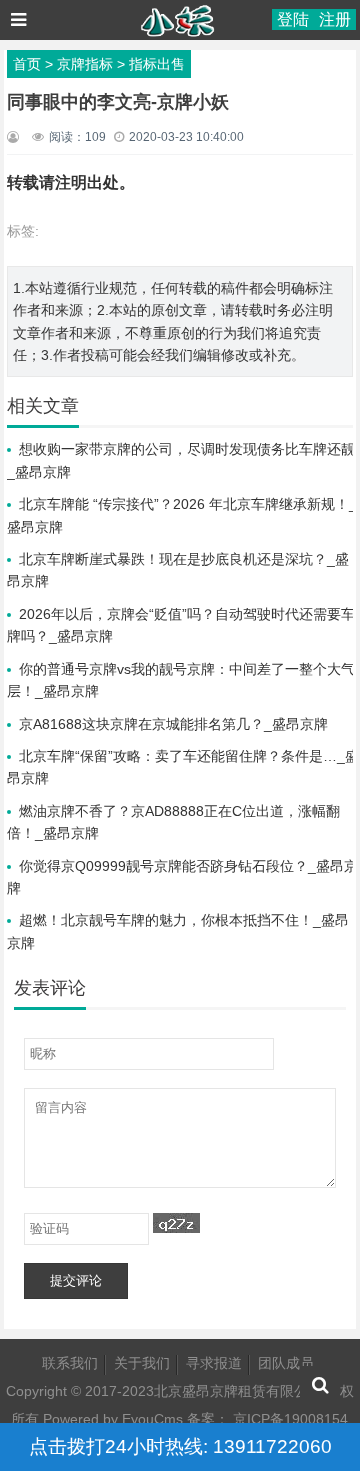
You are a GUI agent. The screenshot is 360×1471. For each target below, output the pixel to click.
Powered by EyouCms (111, 1419)
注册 (335, 19)
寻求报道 (214, 1363)
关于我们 (142, 1363)
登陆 (293, 19)
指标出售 (157, 64)
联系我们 (70, 1363)
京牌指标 (85, 64)
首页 (27, 64)
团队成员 (286, 1363)
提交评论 (76, 1280)
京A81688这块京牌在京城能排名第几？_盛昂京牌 (173, 724)
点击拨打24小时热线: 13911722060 (180, 1446)
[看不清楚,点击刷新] (176, 1223)
